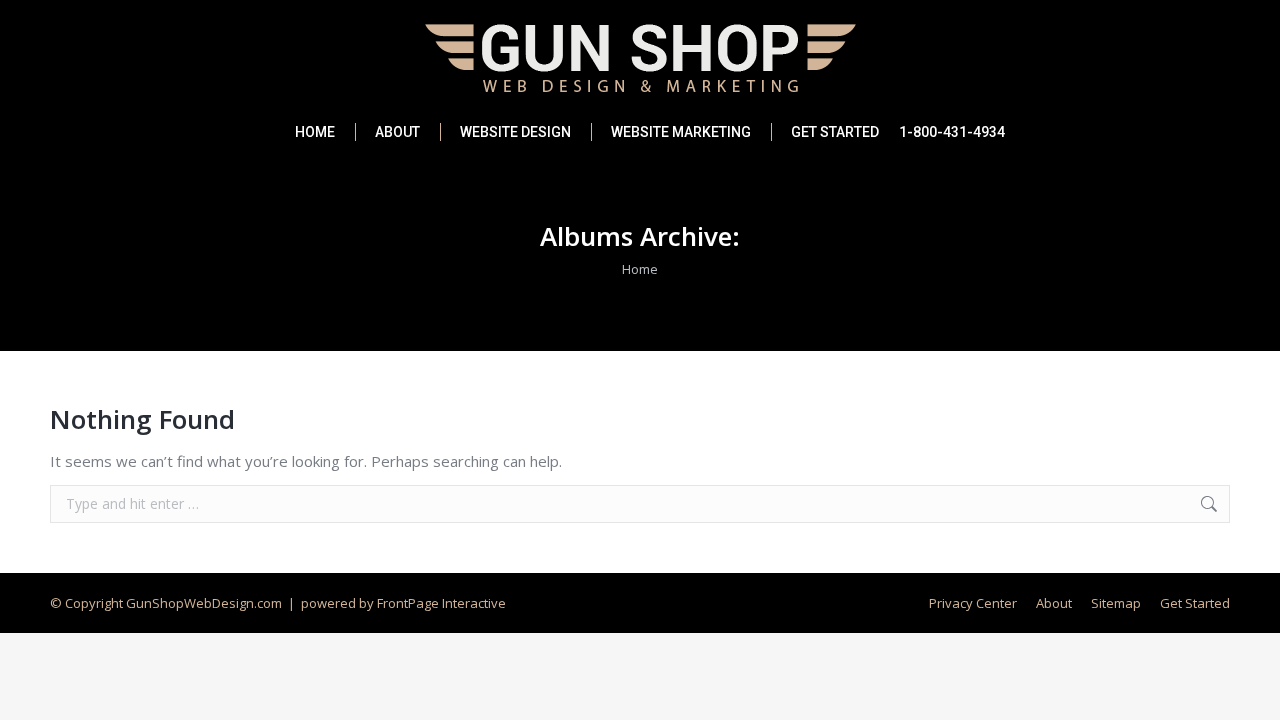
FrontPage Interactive (441, 603)
